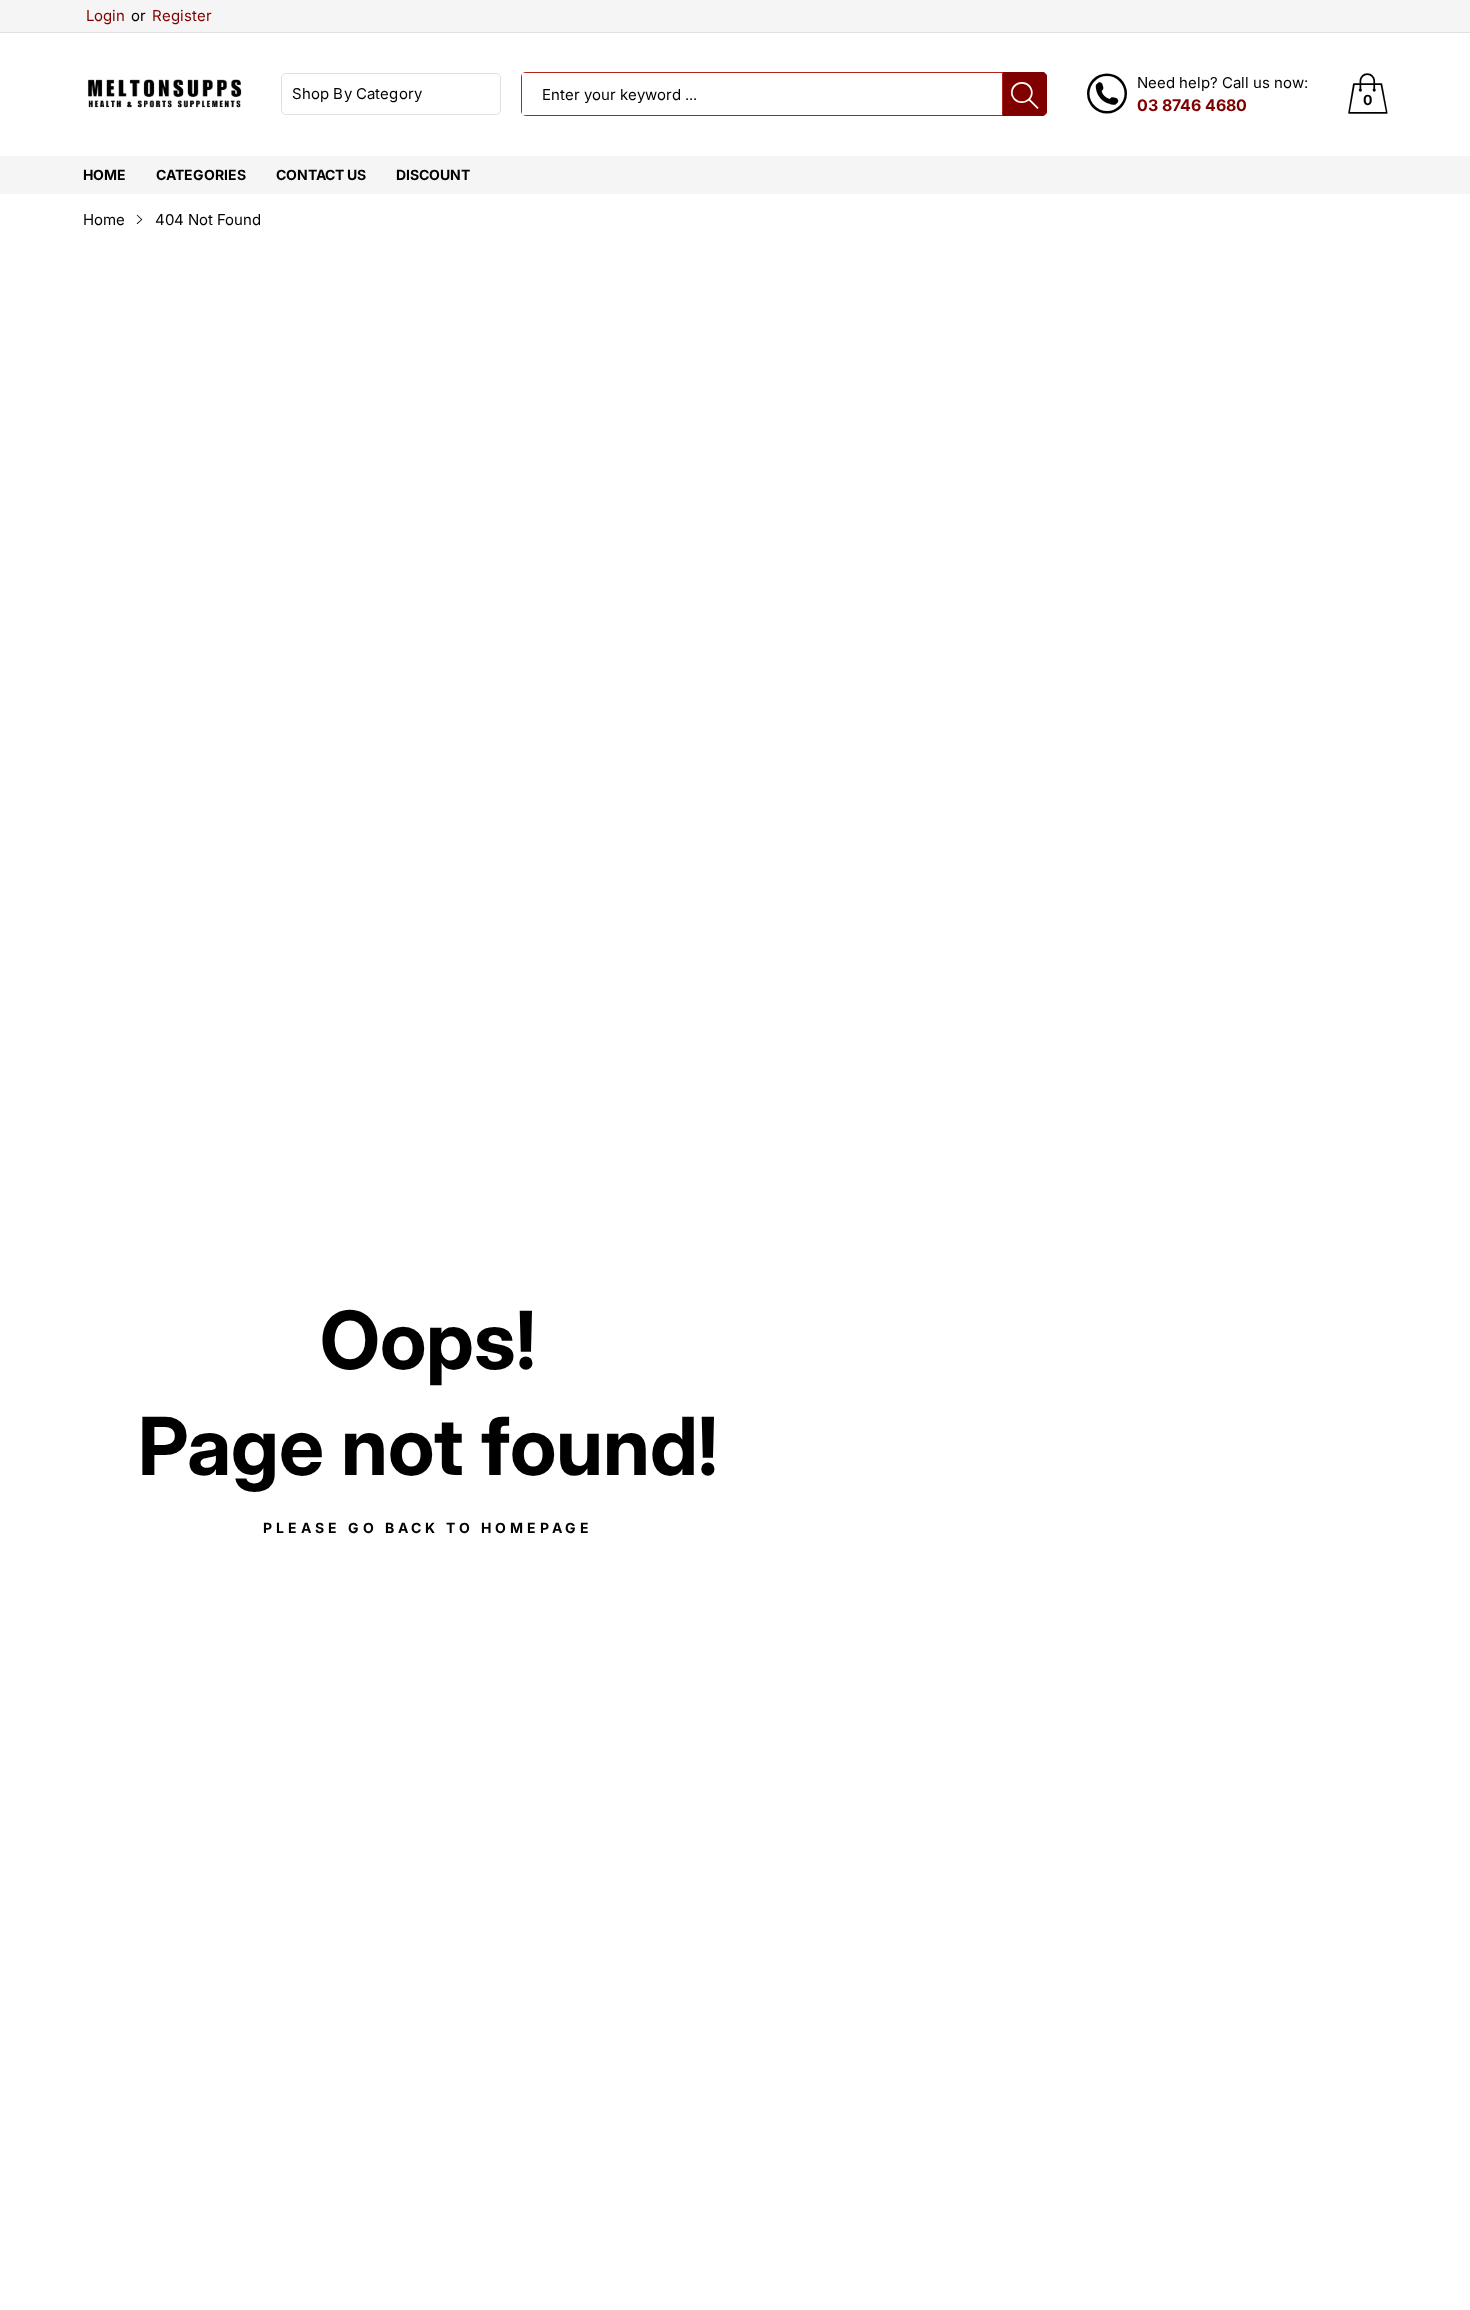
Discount (433, 174)
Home (104, 174)
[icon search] (1025, 94)
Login (105, 15)
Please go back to (428, 1527)
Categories (201, 174)
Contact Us (321, 174)
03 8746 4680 (1192, 105)
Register (171, 15)
